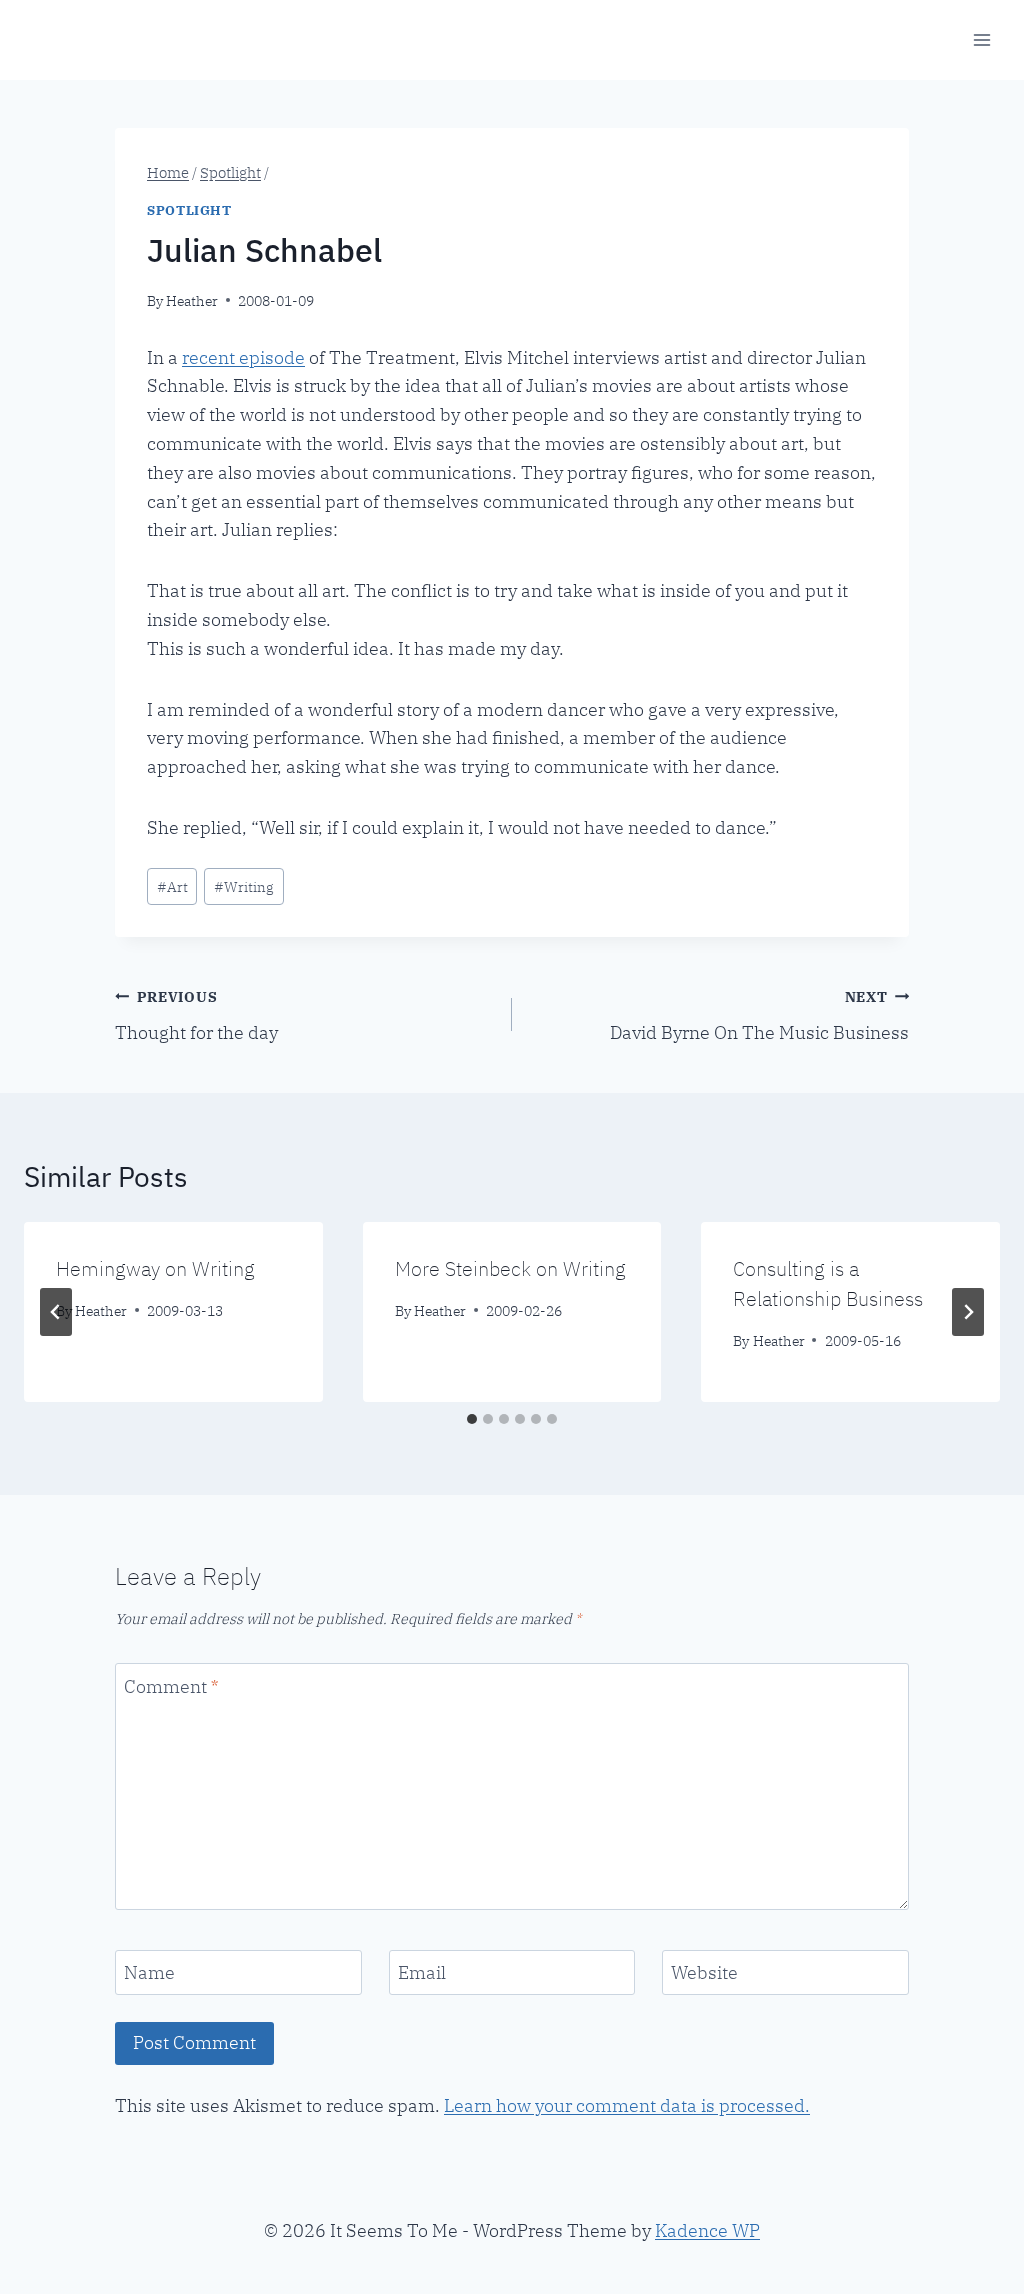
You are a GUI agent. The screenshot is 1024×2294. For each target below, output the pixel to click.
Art (172, 886)
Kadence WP (707, 2230)
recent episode (243, 357)
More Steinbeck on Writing (510, 1268)
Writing (244, 886)
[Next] (968, 1312)
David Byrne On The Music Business (759, 1016)
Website (704, 1972)
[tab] (472, 1419)
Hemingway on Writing (155, 1268)
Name (149, 1972)
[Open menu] (981, 39)
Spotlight (189, 210)
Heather (192, 300)
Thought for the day (196, 1016)
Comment (171, 1686)
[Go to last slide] (56, 1312)
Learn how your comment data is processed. (627, 2105)
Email (422, 1972)
